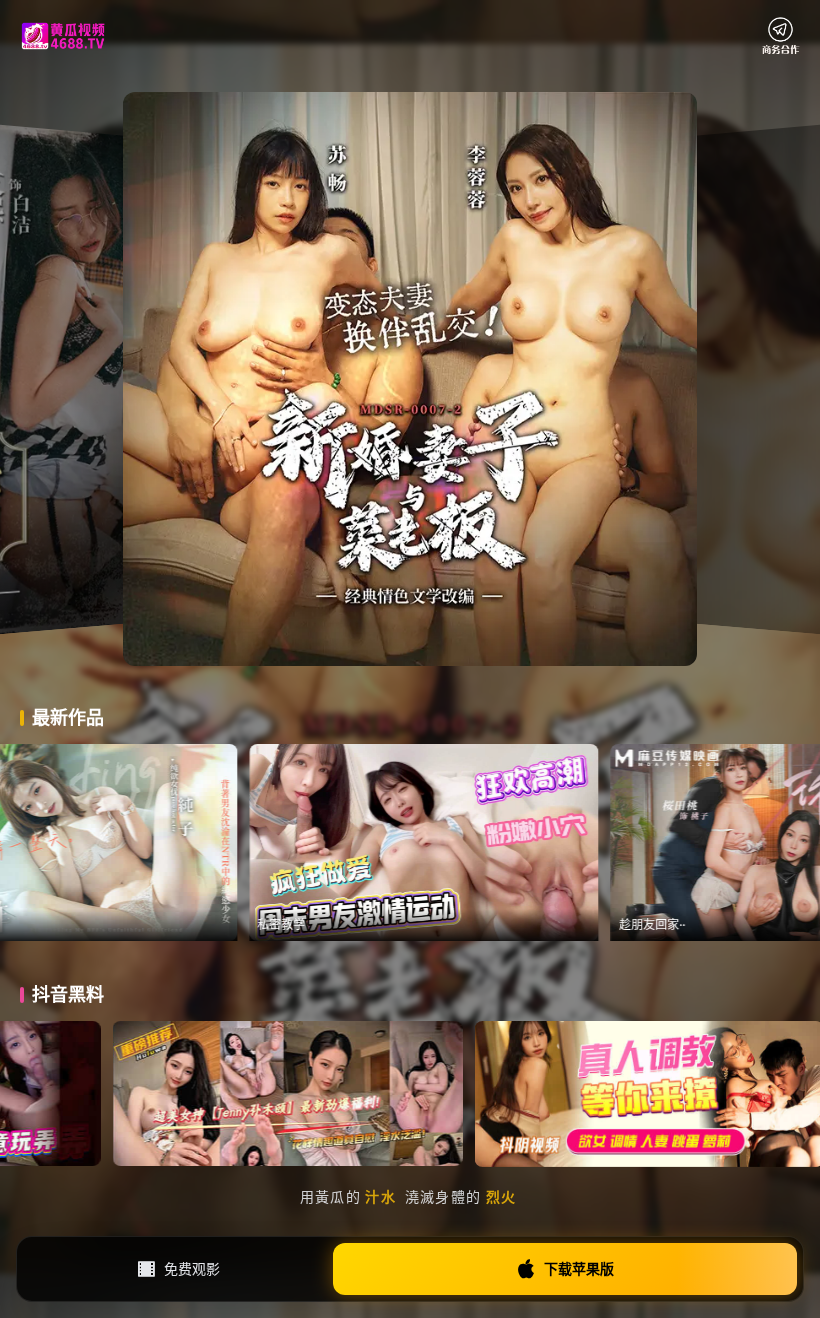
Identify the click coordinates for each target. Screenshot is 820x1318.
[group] (175, 842)
